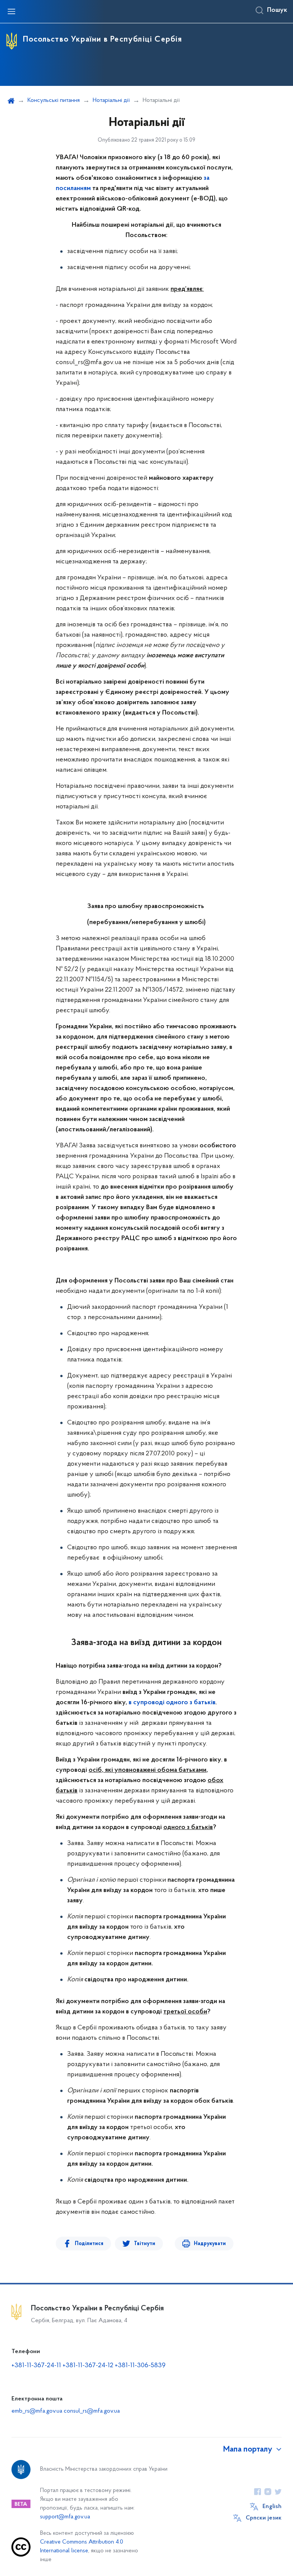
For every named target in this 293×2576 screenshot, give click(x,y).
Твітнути (145, 2244)
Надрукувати (210, 2244)
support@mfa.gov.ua (65, 2517)
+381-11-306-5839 (140, 2366)
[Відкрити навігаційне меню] (11, 11)
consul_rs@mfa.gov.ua (92, 2411)
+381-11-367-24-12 (88, 2366)
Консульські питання (54, 100)
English (272, 2507)
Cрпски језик (264, 2518)
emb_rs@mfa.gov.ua (37, 2411)
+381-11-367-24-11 (36, 2366)
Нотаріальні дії (111, 100)
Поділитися (89, 2244)
